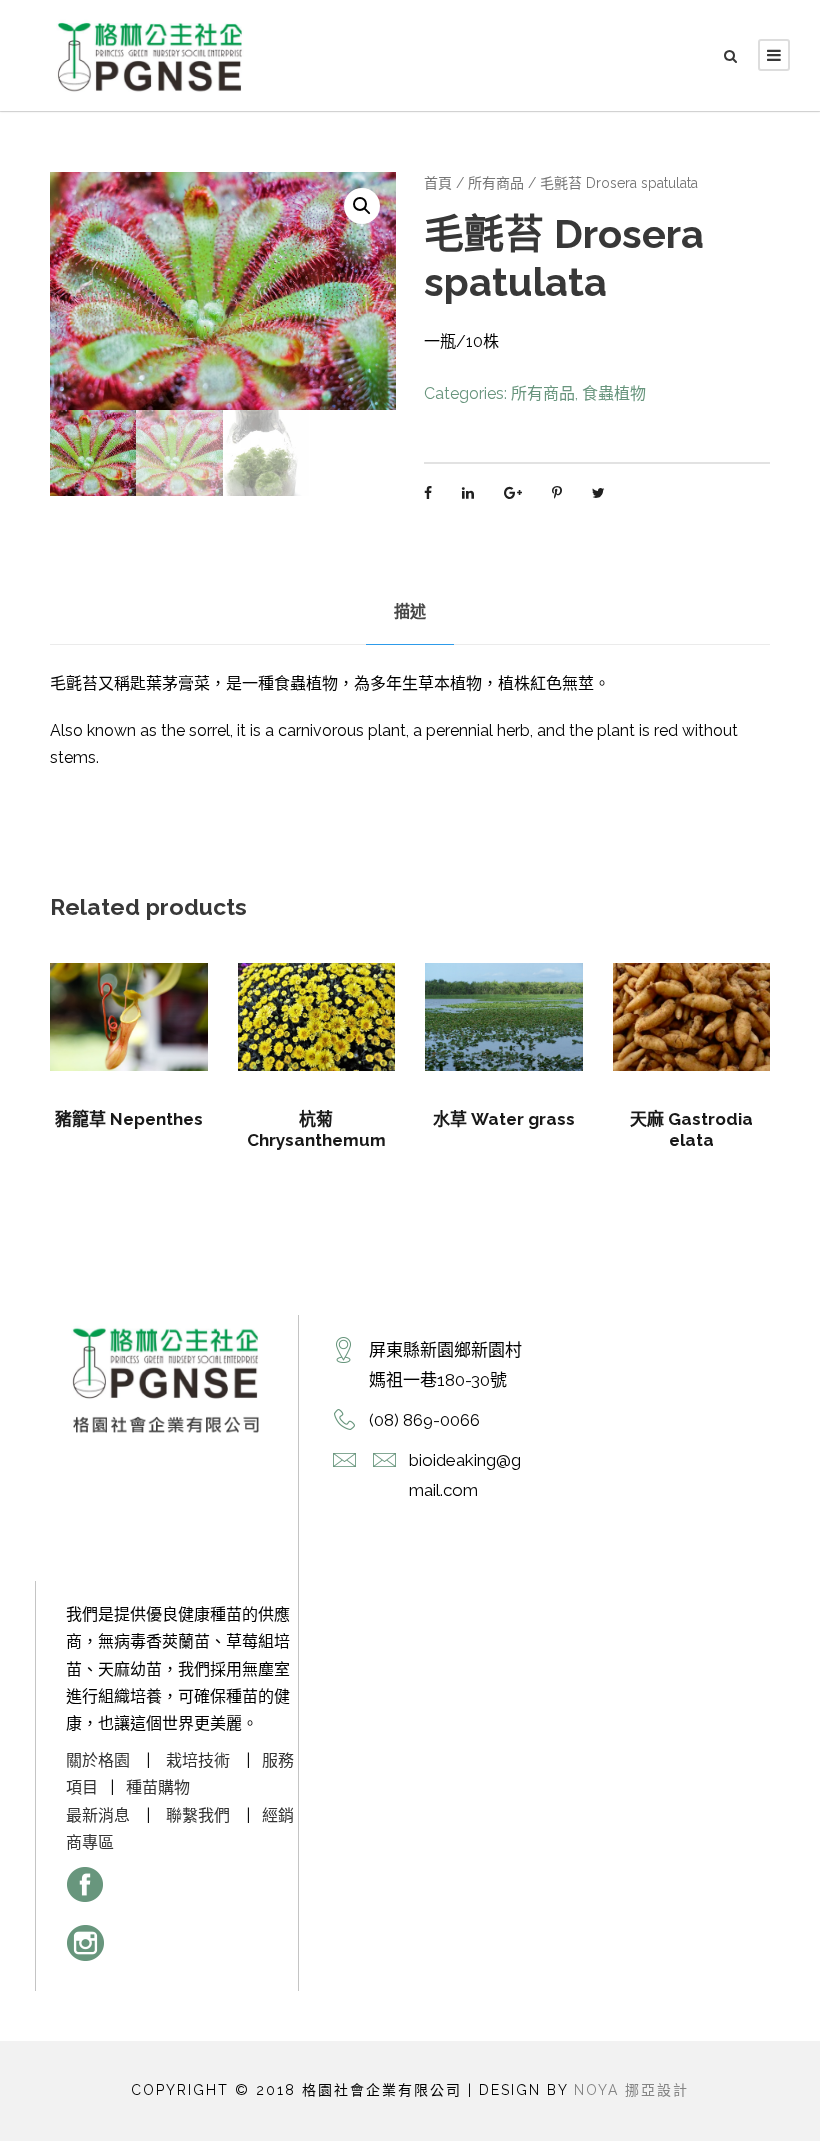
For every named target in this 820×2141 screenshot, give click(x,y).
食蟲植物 (614, 393)
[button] (362, 206)
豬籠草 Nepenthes (129, 1119)
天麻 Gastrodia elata (691, 1129)
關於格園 (98, 1760)
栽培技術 (198, 1760)
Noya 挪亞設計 (631, 2090)
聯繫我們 (198, 1815)
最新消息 (98, 1815)
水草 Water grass (504, 1119)
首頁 (438, 183)
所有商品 (496, 183)
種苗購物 (158, 1787)
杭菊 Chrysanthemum (316, 1129)
